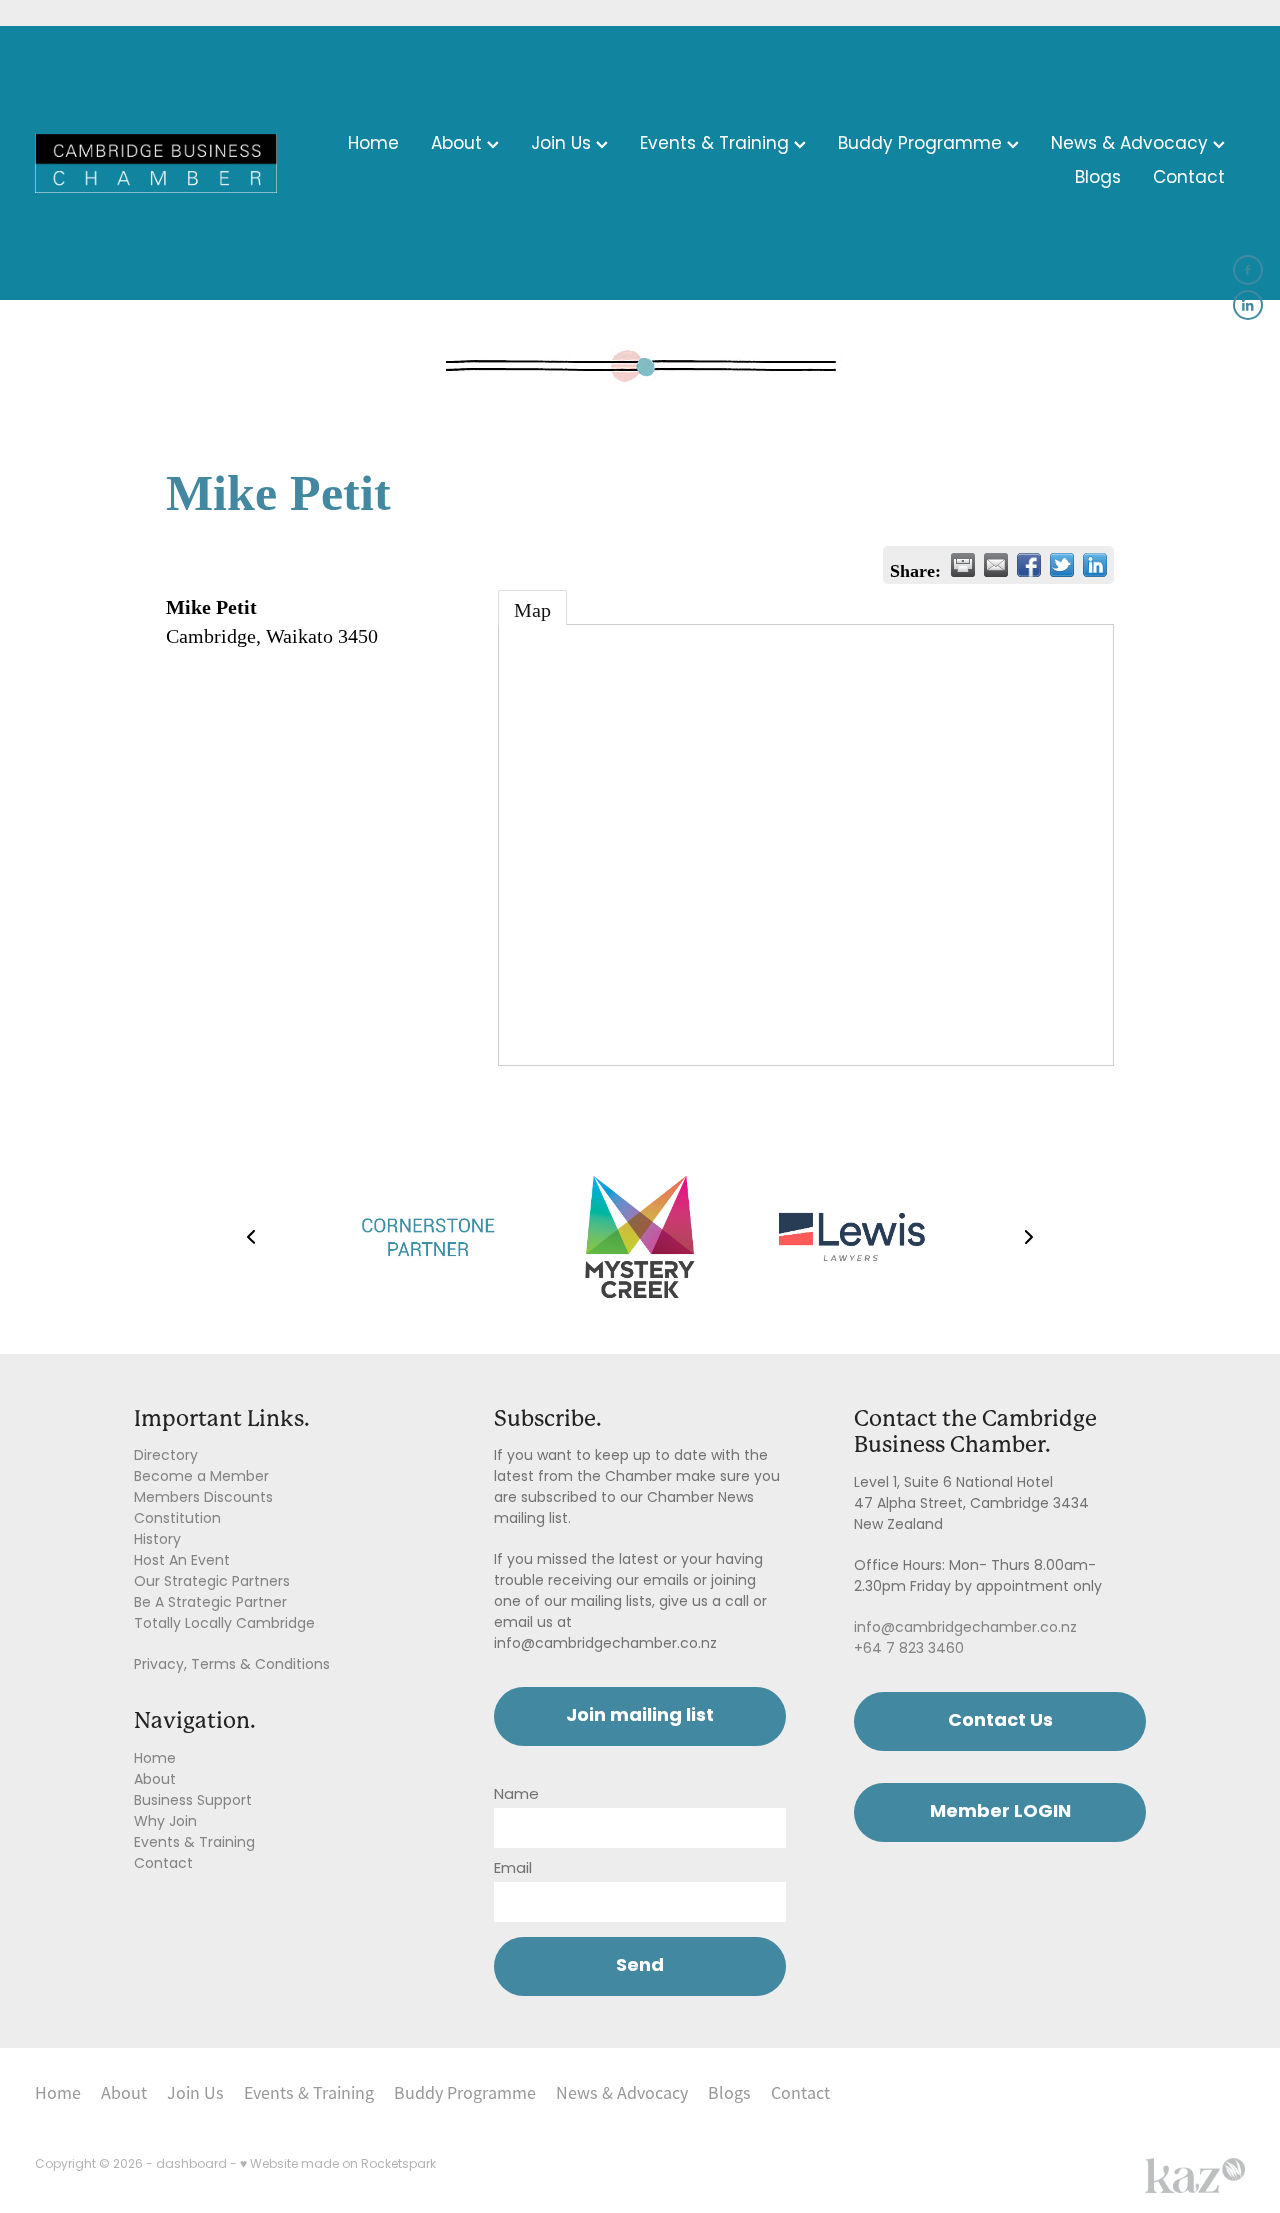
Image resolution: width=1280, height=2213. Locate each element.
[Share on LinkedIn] (1095, 565)
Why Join (165, 1822)
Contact (1189, 179)
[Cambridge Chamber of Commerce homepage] (156, 163)
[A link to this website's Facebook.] (1248, 270)
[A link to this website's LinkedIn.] (1248, 305)
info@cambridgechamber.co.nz (965, 1628)
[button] (251, 1237)
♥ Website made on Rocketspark (338, 2165)
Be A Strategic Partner (210, 1603)
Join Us (563, 145)
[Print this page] (963, 565)
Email (513, 1869)
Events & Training (717, 145)
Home (373, 145)
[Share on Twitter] (1062, 565)
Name (516, 1795)
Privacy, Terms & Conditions (232, 1665)
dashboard (191, 2165)
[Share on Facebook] (1029, 565)
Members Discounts (203, 1498)
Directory (166, 1456)
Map (532, 610)
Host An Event (182, 1561)
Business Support (193, 1801)
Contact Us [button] (1000, 1721)
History (157, 1540)
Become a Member (201, 1477)
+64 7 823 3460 (909, 1649)
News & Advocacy (1132, 145)
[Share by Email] (996, 565)
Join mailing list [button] (640, 1716)
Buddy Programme (922, 145)
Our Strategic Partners (212, 1582)
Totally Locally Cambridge (224, 1624)
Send (640, 1966)
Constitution (177, 1519)
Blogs (1098, 179)
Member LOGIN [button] (1000, 1812)
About (459, 145)
